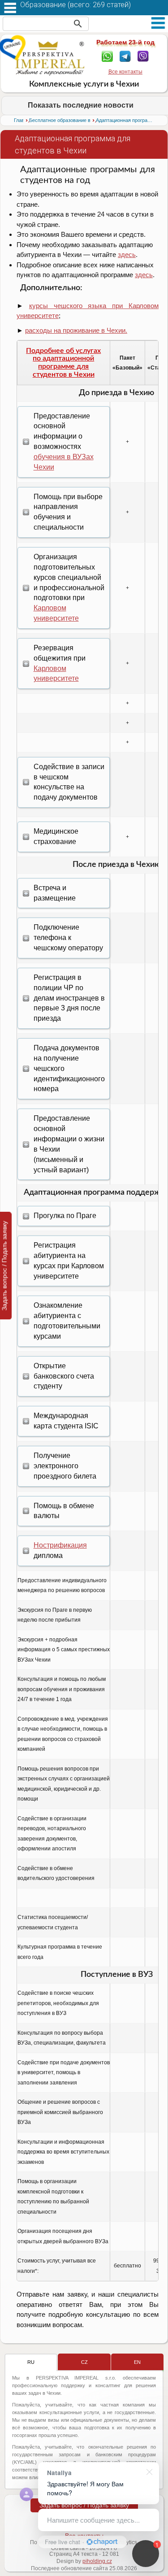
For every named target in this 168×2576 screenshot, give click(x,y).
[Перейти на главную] (50, 58)
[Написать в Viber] (143, 56)
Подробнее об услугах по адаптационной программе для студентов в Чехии (63, 363)
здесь (127, 255)
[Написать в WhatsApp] (107, 56)
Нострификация (60, 1545)
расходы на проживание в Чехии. (76, 330)
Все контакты (125, 72)
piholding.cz (97, 2561)
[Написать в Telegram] (125, 56)
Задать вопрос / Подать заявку (84, 2505)
